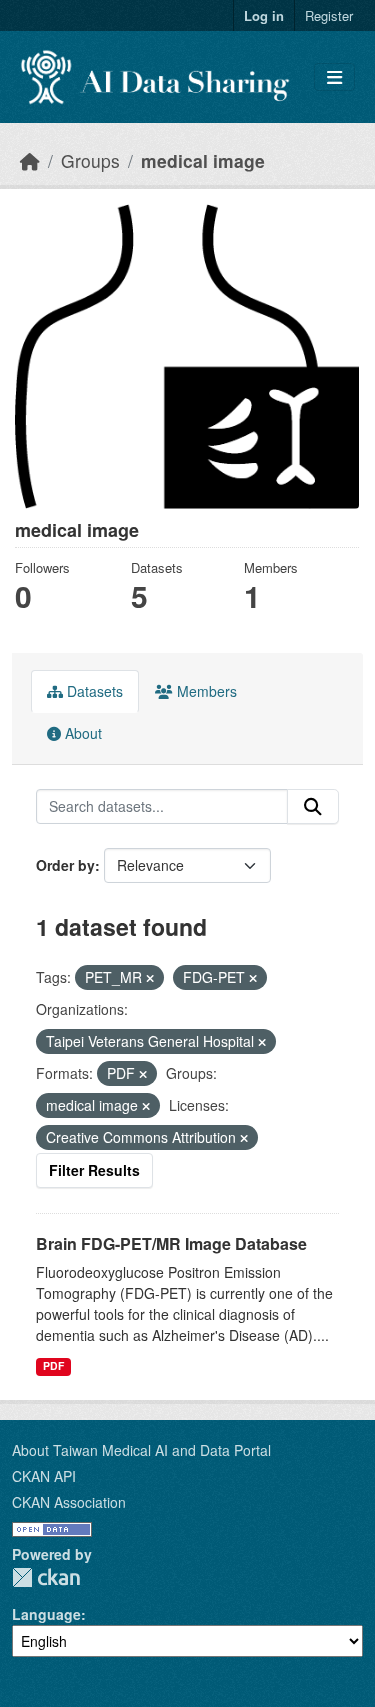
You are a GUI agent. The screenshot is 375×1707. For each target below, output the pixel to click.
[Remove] (150, 978)
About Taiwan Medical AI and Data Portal (141, 1450)
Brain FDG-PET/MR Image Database (171, 1243)
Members (205, 691)
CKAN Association (69, 1502)
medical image (203, 160)
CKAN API (44, 1476)
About (81, 733)
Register (329, 15)
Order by (65, 865)
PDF (53, 1365)
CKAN (46, 1577)
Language (46, 1614)
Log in (264, 15)
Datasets (93, 691)
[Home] (30, 160)
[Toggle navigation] (334, 77)
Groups (90, 160)
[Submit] (313, 807)
